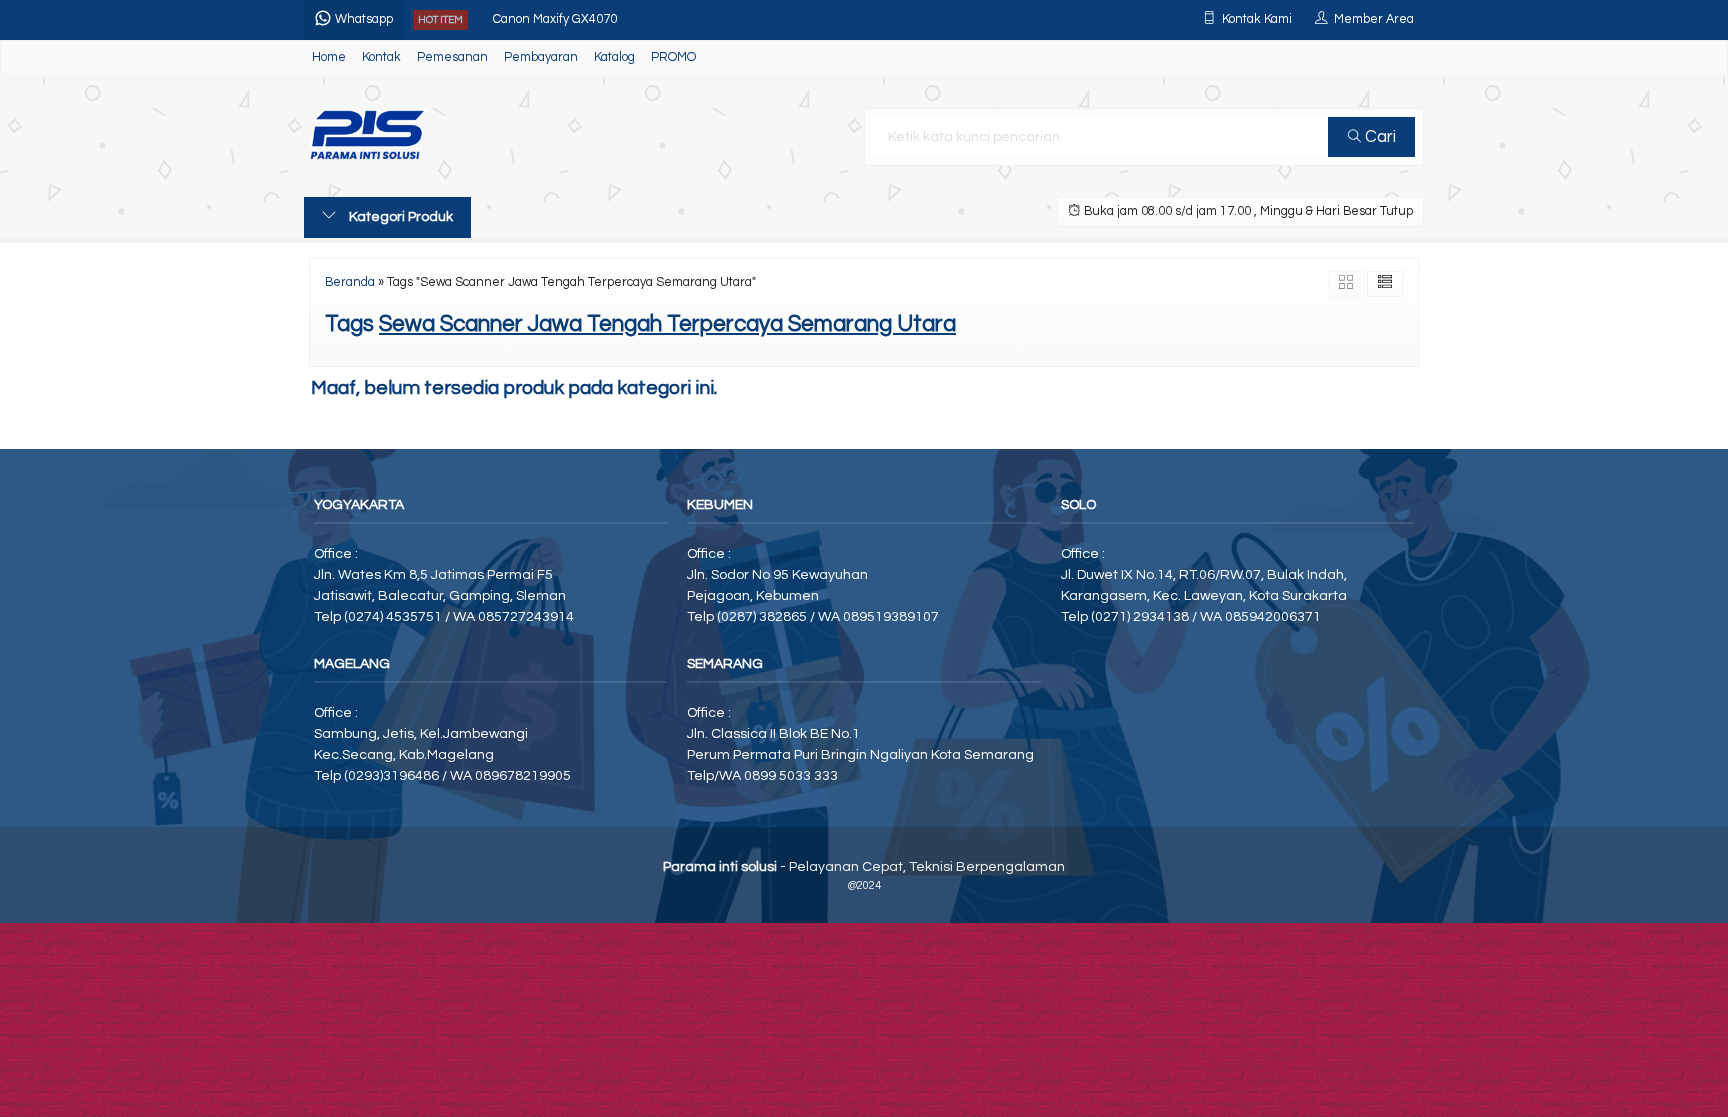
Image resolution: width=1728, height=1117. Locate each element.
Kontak (381, 57)
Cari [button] (1378, 137)
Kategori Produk (399, 217)
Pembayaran (541, 57)
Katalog (614, 57)
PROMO (673, 57)
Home (329, 57)
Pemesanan (452, 57)
